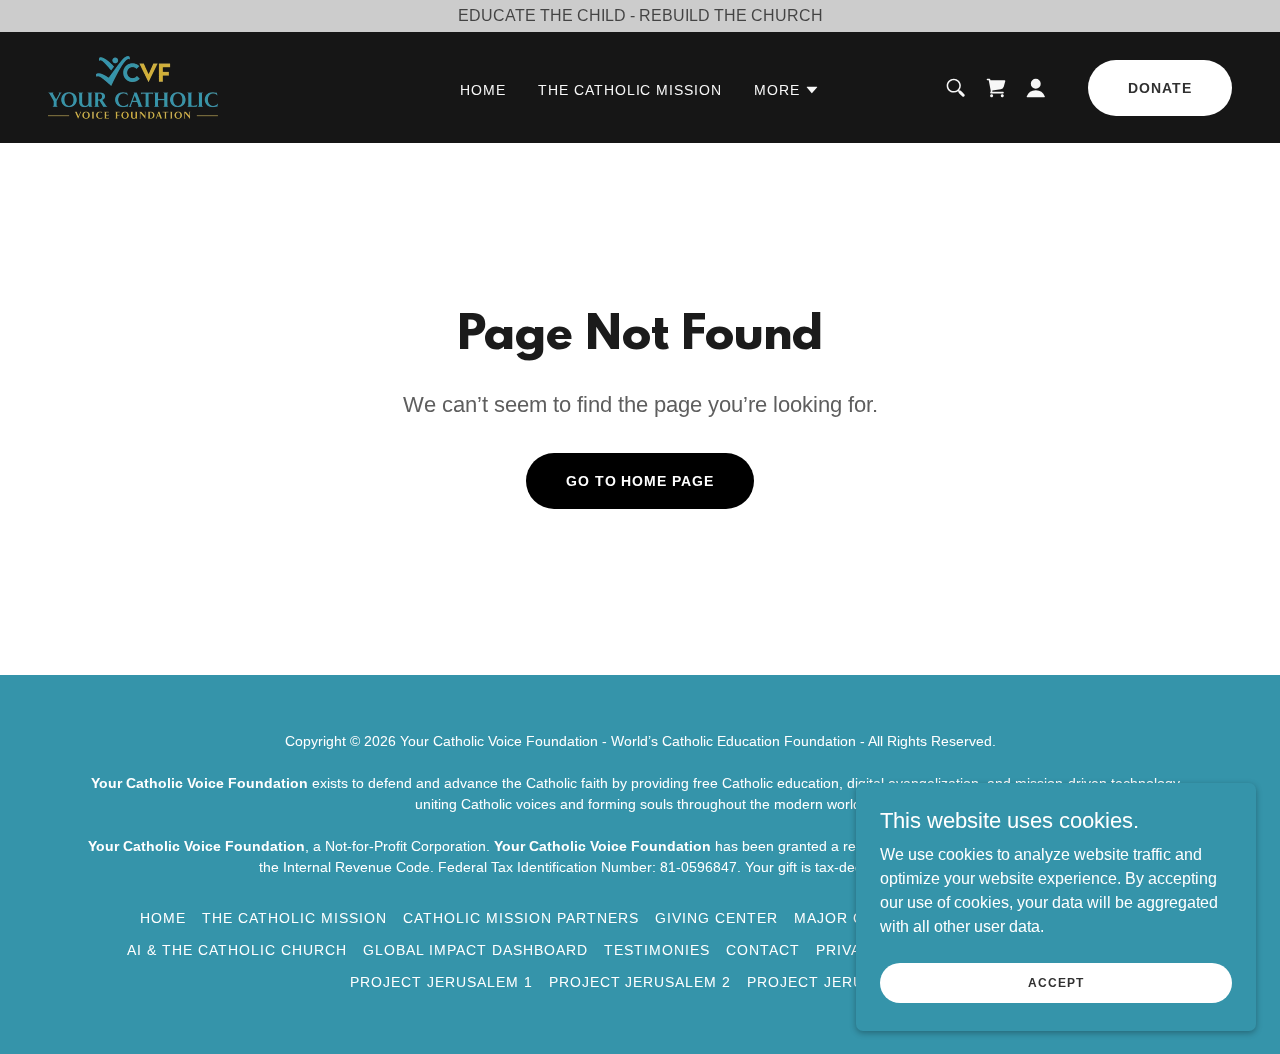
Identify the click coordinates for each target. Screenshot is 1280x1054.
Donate (1160, 88)
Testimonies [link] (657, 950)
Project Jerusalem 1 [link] (441, 982)
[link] (133, 86)
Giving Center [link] (716, 918)
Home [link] (483, 90)
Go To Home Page (640, 481)
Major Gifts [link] (847, 918)
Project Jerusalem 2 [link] (640, 982)
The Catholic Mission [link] (630, 90)
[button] (787, 90)
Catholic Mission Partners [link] (521, 918)
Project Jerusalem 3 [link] (838, 982)
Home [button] (163, 918)
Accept (1055, 982)
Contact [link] (763, 950)
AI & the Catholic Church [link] (237, 950)
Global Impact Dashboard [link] (475, 950)
